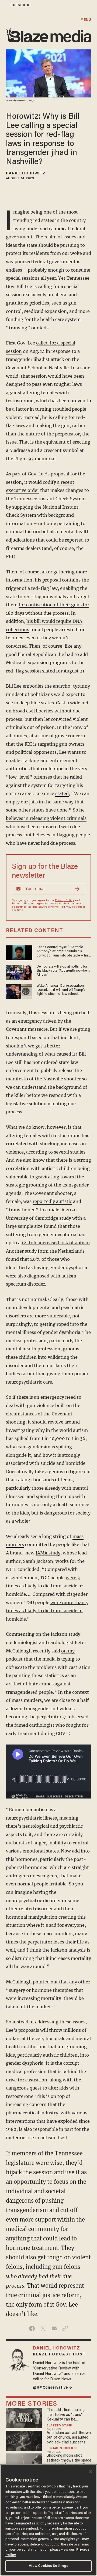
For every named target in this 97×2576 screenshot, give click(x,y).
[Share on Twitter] (43, 2328)
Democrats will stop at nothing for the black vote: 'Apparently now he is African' (63, 971)
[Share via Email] (54, 2328)
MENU (86, 20)
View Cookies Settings (49, 2566)
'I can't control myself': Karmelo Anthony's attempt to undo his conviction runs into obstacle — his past (63, 952)
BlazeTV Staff (59, 2426)
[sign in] (4, 5)
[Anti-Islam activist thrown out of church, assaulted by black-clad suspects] (24, 2440)
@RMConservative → (53, 2388)
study (65, 1218)
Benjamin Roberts (62, 2449)
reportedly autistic (52, 1201)
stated (62, 793)
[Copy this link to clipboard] (65, 2328)
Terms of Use (20, 904)
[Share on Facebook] (32, 2328)
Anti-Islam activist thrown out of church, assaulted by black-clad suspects (69, 2438)
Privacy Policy (64, 901)
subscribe (21, 5)
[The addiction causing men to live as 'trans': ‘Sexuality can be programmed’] (24, 2417)
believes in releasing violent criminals (46, 818)
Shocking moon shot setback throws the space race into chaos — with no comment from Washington (69, 2461)
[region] (48, 2520)
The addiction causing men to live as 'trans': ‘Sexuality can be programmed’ (66, 2415)
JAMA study (48, 1553)
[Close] (91, 2472)
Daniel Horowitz (26, 174)
